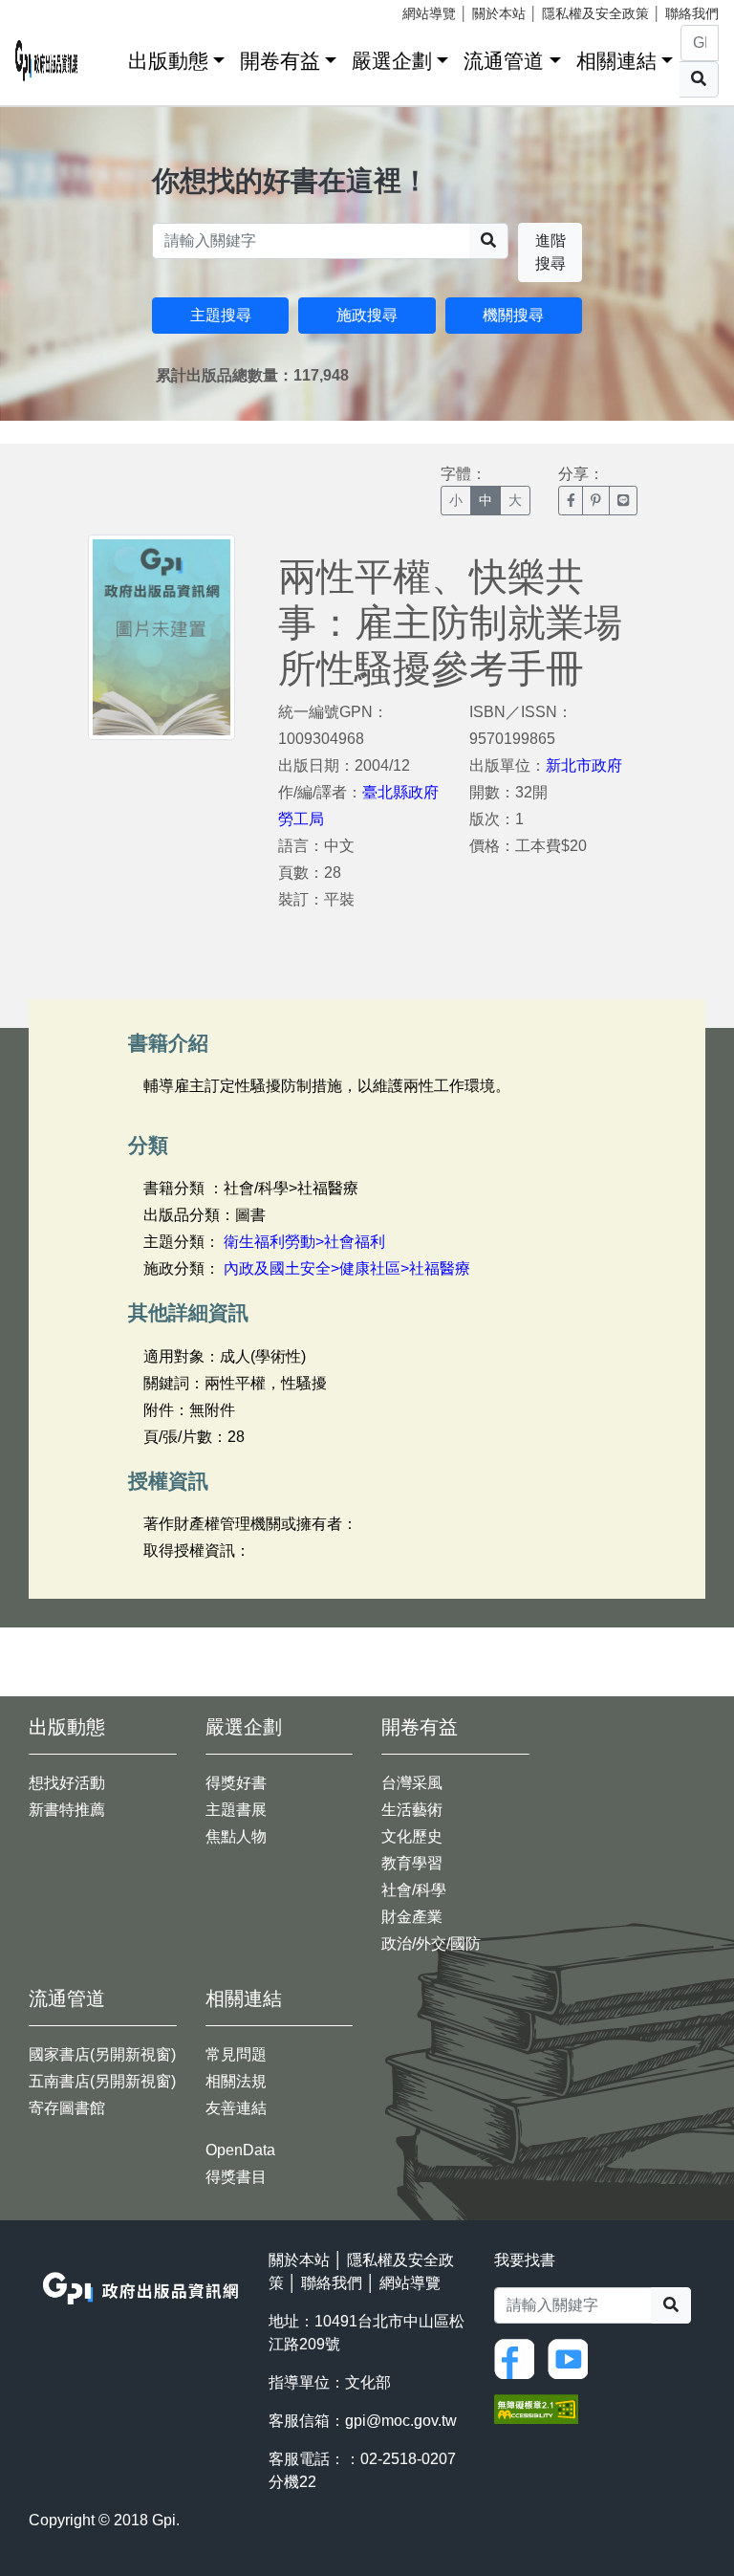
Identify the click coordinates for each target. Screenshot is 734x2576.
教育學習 (412, 1863)
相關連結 (616, 61)
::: (107, 57)
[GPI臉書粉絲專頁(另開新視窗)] (519, 2358)
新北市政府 (584, 765)
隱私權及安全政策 (595, 13)
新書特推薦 (67, 1810)
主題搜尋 (221, 315)
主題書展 (236, 1810)
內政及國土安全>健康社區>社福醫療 (347, 1268)
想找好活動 (67, 1783)
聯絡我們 (692, 13)
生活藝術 (412, 1810)
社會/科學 (414, 1890)
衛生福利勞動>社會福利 (304, 1242)
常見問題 (236, 2054)
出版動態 (168, 61)
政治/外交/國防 (431, 1943)
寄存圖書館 (67, 2108)
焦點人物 (236, 1836)
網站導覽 (429, 13)
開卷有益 (280, 61)
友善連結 (236, 2108)
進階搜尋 (550, 252)
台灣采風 (412, 1783)
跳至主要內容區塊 (54, 10)
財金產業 (412, 1917)
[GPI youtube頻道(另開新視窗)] (572, 2358)
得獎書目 (236, 2177)
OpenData (240, 2150)
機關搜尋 (513, 315)
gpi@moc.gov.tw (401, 2421)
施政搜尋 (367, 315)
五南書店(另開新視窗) (102, 2081)
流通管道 (504, 61)
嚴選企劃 (392, 61)
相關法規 (236, 2081)
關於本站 (499, 13)
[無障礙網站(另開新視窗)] (536, 2407)
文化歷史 (412, 1836)
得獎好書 (236, 1783)
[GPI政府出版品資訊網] (47, 61)
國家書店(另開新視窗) (102, 2054)
